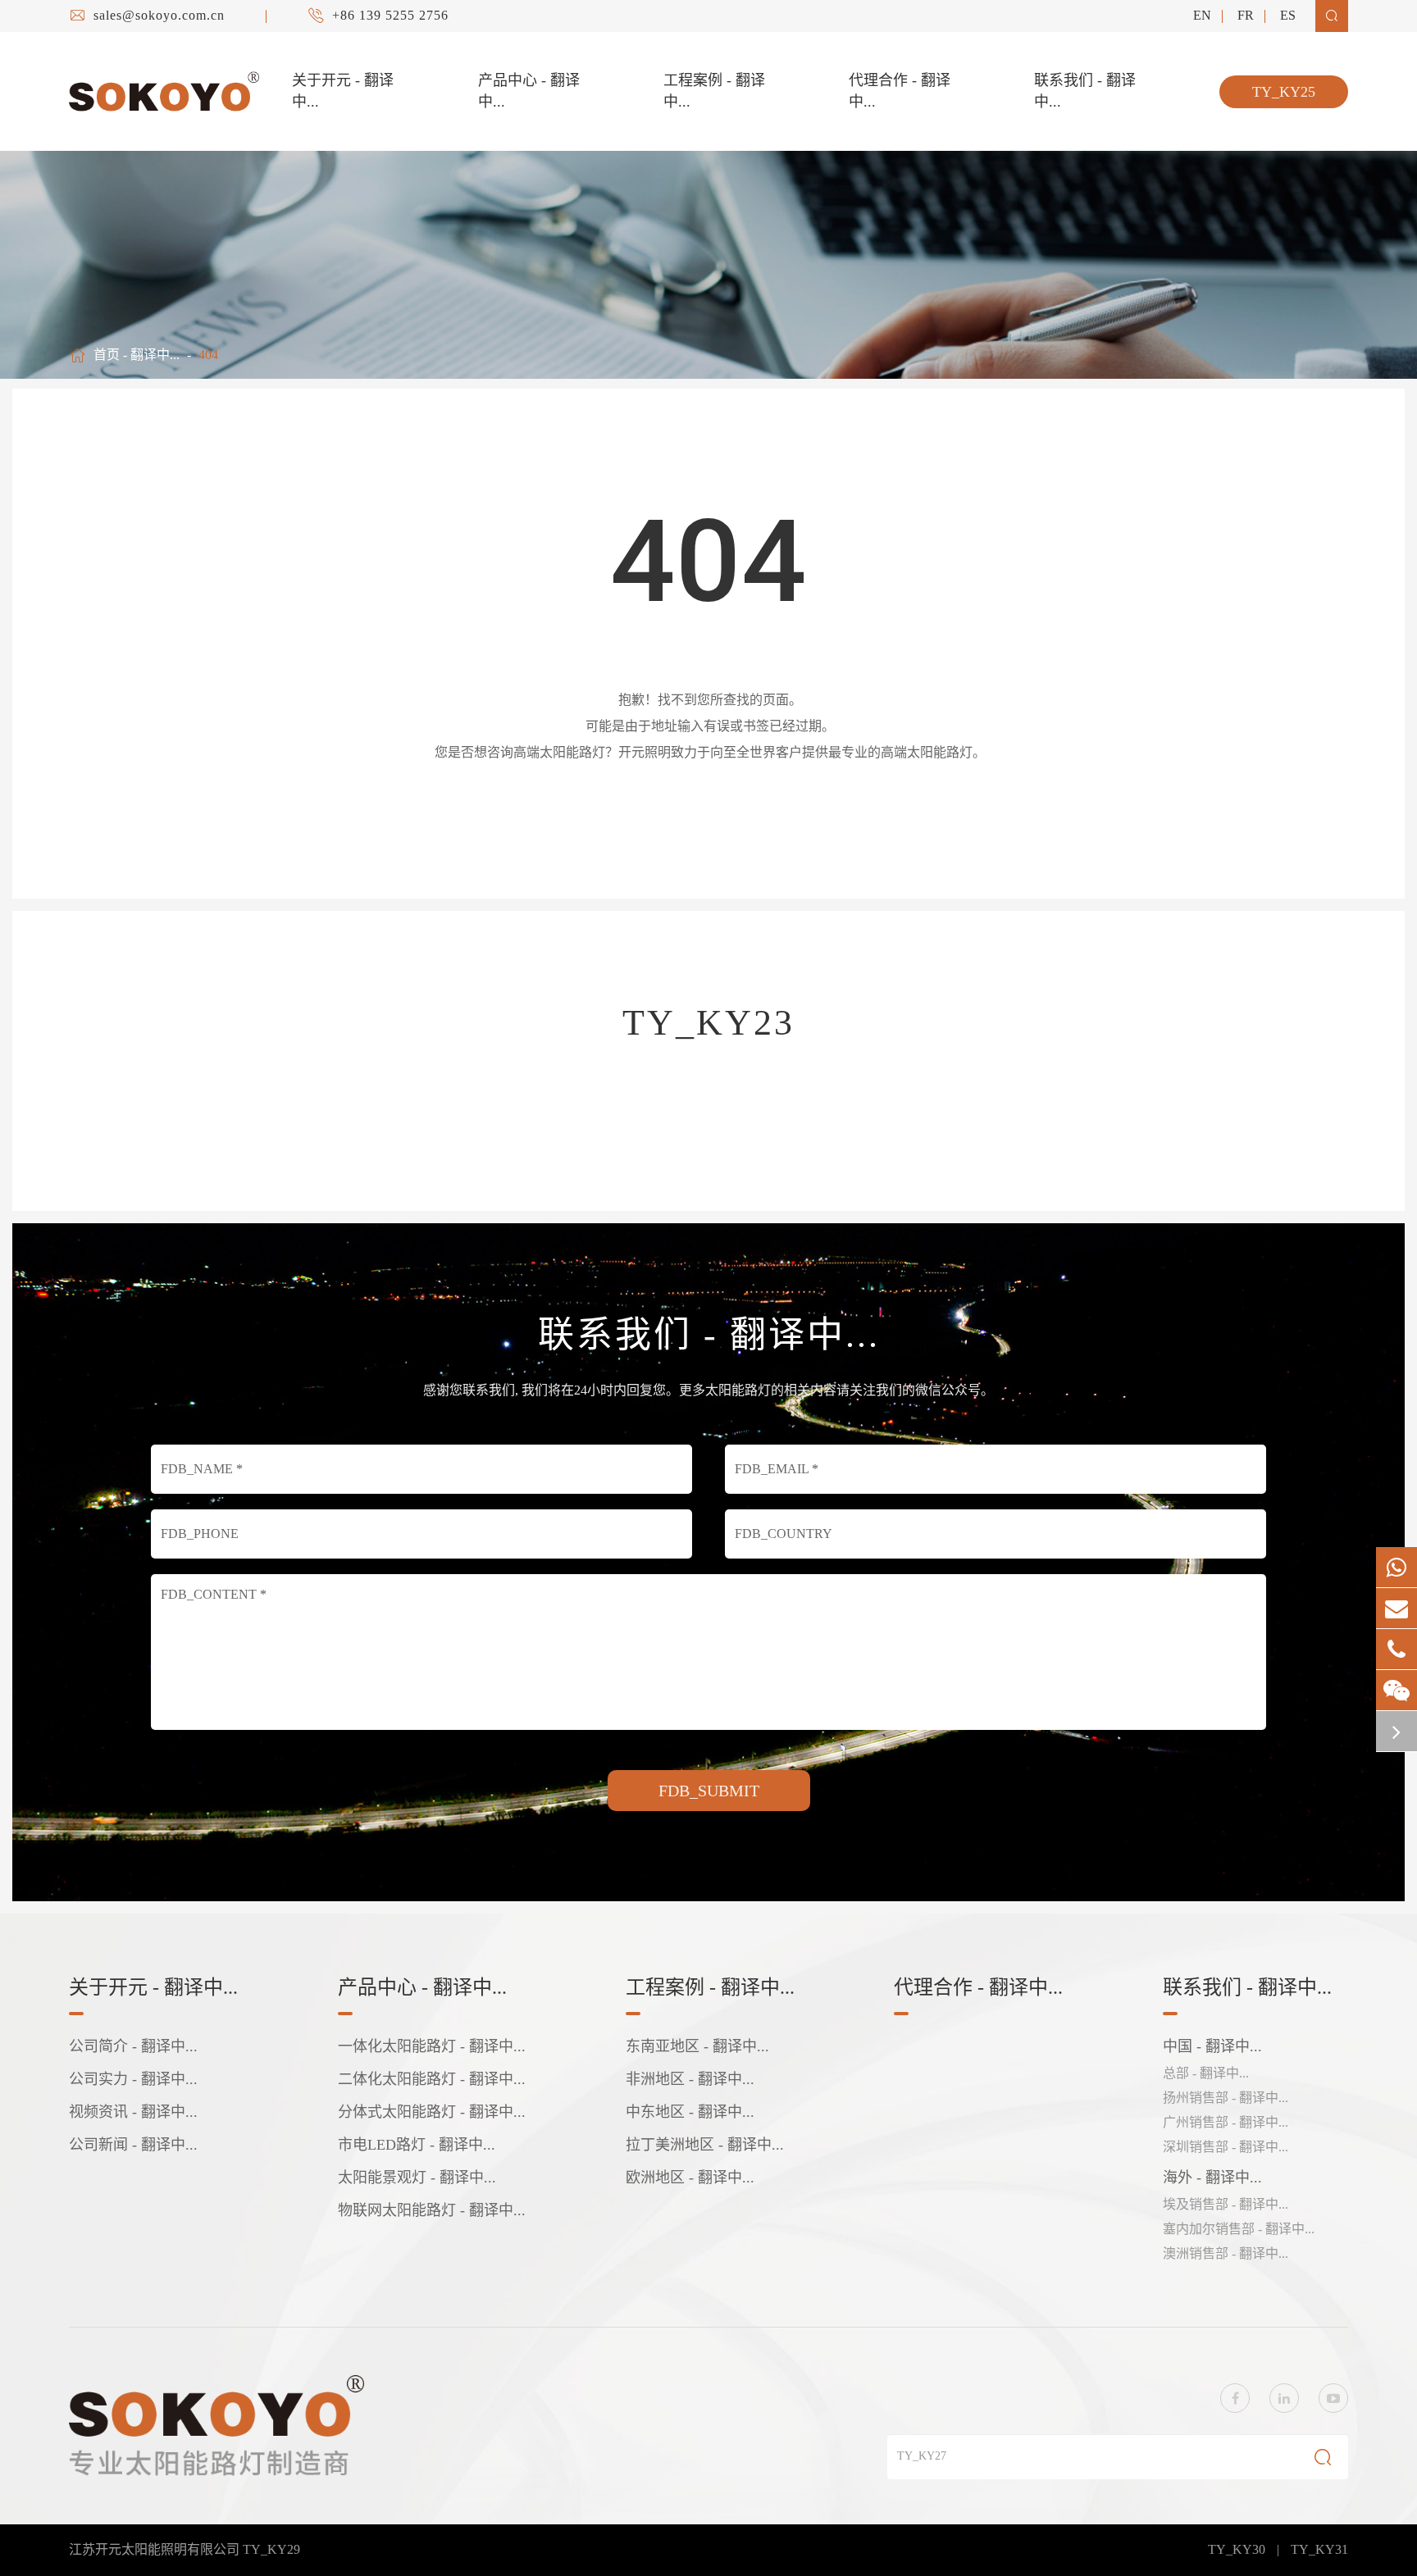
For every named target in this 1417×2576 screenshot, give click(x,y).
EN (1202, 15)
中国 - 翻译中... (1212, 2046)
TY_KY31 (1319, 2549)
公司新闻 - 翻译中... (133, 2145)
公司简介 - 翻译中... (133, 2046)
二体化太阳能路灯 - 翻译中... (432, 2079)
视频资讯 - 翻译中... (133, 2112)
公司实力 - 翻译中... (133, 2079)
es (1288, 15)
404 (208, 355)
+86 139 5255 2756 (390, 15)
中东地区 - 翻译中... (690, 2112)
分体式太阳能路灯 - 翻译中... (432, 2112)
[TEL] (1396, 1649)
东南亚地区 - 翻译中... (697, 2046)
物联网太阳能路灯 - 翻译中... (432, 2210)
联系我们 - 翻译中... (1085, 91)
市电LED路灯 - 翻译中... (417, 2145)
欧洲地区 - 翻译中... (690, 2178)
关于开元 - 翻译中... (343, 91)
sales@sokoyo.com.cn (159, 15)
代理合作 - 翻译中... (900, 91)
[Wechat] (1396, 1690)
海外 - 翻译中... (1212, 2178)
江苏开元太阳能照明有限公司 (156, 2549)
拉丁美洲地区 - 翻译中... (705, 2145)
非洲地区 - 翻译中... (690, 2079)
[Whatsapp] (1396, 1567)
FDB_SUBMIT (709, 1791)
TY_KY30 (1237, 2549)
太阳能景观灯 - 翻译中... (417, 2178)
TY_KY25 (1284, 92)
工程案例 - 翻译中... (714, 91)
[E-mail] (1396, 1608)
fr (1246, 15)
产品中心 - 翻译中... (529, 91)
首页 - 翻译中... (137, 355)
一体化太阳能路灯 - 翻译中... (432, 2046)
